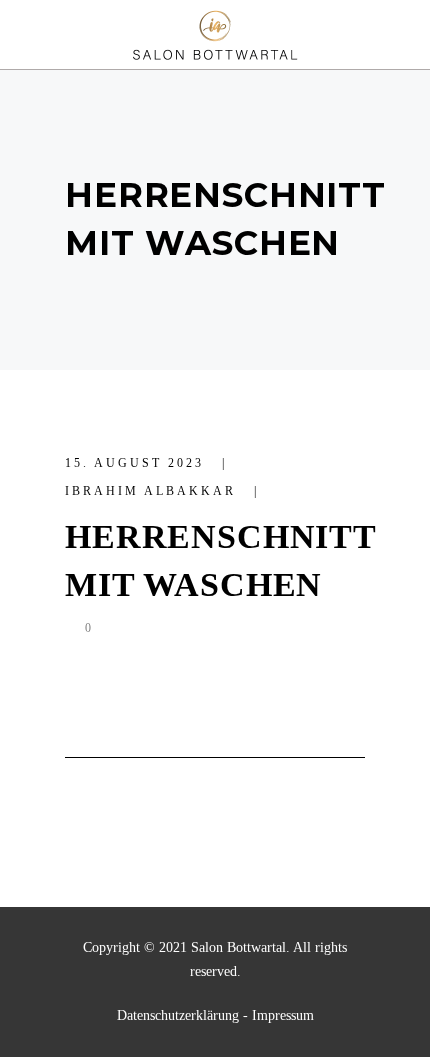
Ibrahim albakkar (153, 491)
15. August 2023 (137, 463)
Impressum (283, 1015)
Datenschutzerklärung (178, 1015)
